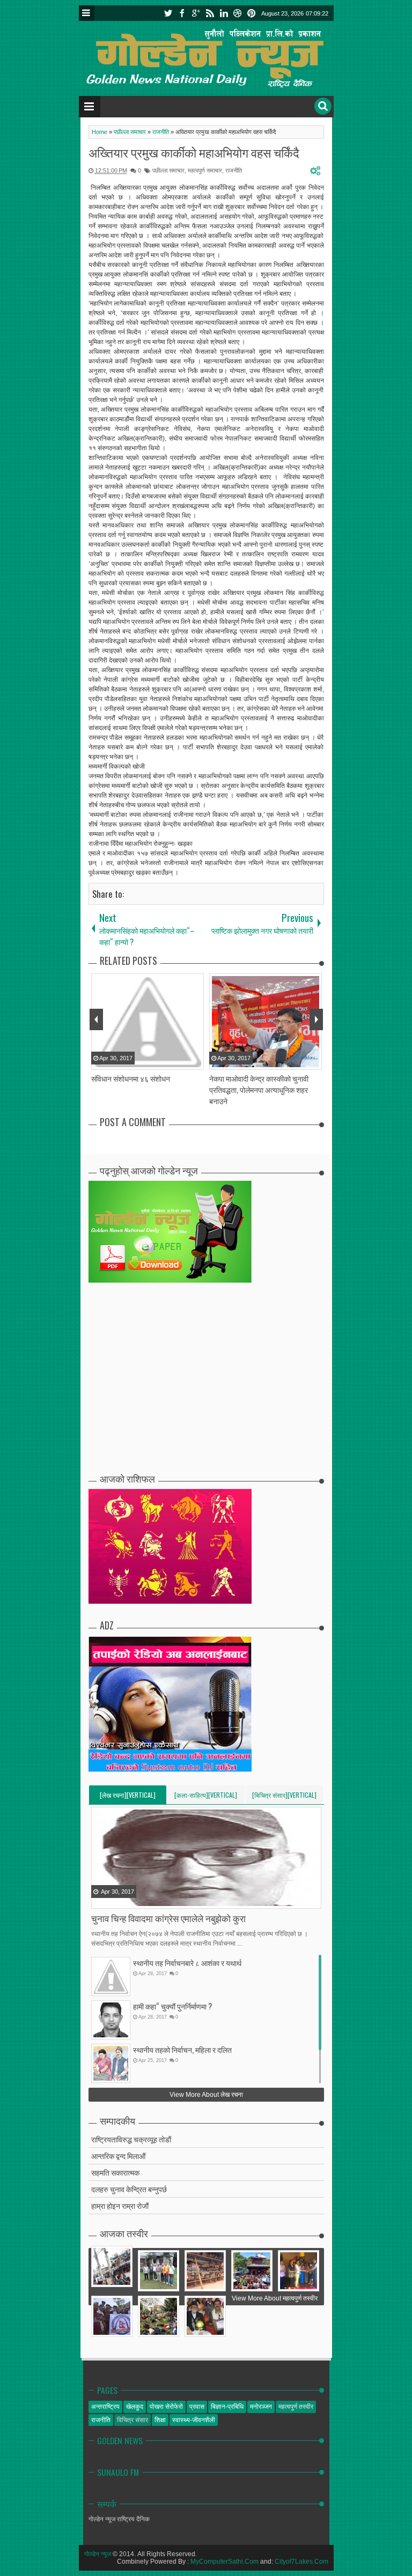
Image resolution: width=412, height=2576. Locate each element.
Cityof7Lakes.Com (301, 2562)
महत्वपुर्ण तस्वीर (296, 2407)
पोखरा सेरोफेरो (166, 2407)
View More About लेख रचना (206, 2095)
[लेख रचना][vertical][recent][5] (128, 1797)
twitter (168, 13)
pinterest (252, 13)
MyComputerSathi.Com (225, 2562)
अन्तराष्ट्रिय (105, 2407)
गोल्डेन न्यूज (98, 2554)
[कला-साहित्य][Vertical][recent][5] (206, 1797)
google (196, 13)
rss (210, 13)
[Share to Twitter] (114, 1900)
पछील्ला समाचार (168, 170)
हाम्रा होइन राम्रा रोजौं (120, 2205)
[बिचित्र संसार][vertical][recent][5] (284, 1797)
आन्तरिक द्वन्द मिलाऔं (118, 2156)
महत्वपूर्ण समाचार (205, 170)
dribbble (238, 13)
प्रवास (197, 2407)
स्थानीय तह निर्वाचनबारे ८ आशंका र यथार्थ (187, 1963)
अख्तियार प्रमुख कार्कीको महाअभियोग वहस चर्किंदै (194, 152)
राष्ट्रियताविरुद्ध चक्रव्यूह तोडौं (131, 2139)
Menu (87, 13)
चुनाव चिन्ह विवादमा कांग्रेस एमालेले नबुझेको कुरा (168, 1918)
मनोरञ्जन (261, 2407)
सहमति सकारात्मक (115, 2172)
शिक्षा (160, 2420)
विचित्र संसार (133, 2420)
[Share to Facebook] (100, 1900)
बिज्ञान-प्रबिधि (227, 2407)
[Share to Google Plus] (127, 1900)
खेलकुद (135, 2407)
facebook (182, 13)
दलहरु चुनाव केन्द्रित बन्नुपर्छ (129, 2189)
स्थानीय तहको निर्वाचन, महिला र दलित (182, 2049)
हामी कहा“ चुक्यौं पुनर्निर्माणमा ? (172, 2006)
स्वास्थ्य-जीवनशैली (194, 2420)
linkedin (224, 13)
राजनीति (234, 170)
